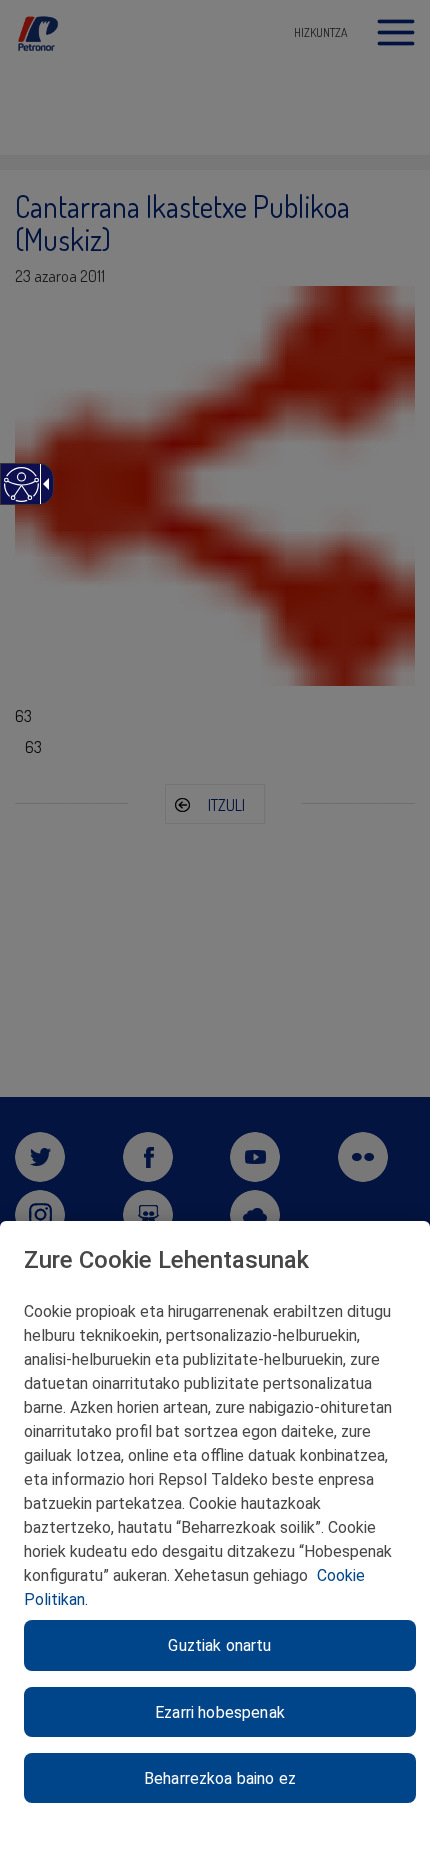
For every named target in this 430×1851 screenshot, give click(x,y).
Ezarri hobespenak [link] (220, 1712)
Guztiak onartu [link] (219, 1645)
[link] (20, 494)
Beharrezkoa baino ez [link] (220, 1778)
